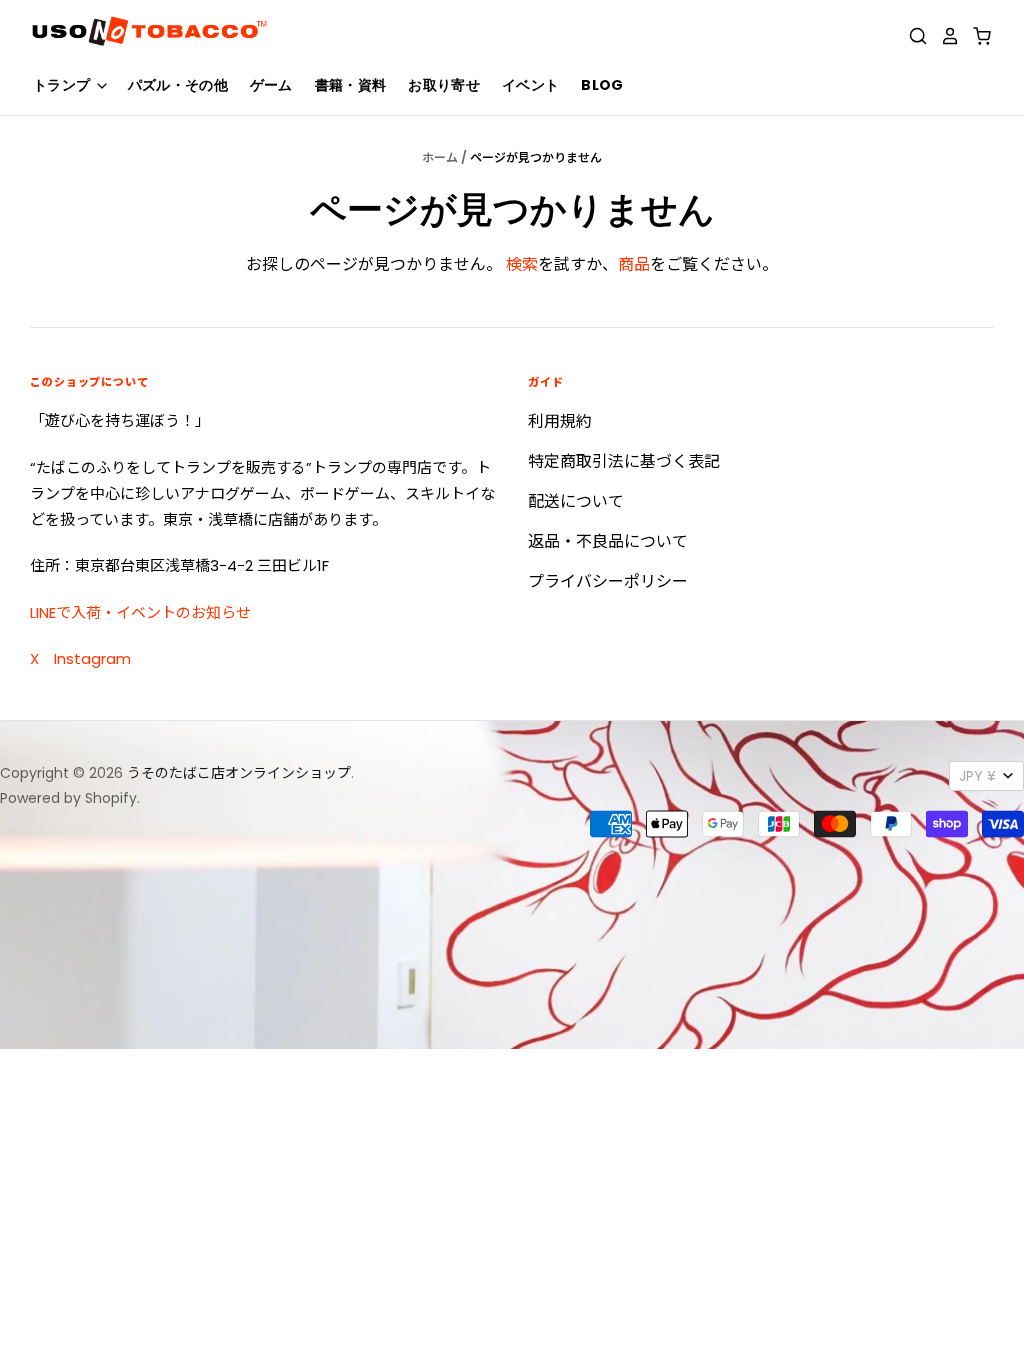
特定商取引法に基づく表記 (624, 461)
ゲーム (271, 85)
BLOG (602, 85)
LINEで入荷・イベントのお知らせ (140, 612)
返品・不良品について (608, 541)
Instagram (92, 658)
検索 (522, 264)
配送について (576, 501)
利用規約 (560, 421)
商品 (634, 264)
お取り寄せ (444, 85)
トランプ (63, 85)
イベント (530, 85)
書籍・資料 (351, 85)
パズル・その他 (178, 85)
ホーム (440, 157)
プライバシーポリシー (608, 581)
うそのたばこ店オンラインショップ (239, 773)
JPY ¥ (977, 776)
